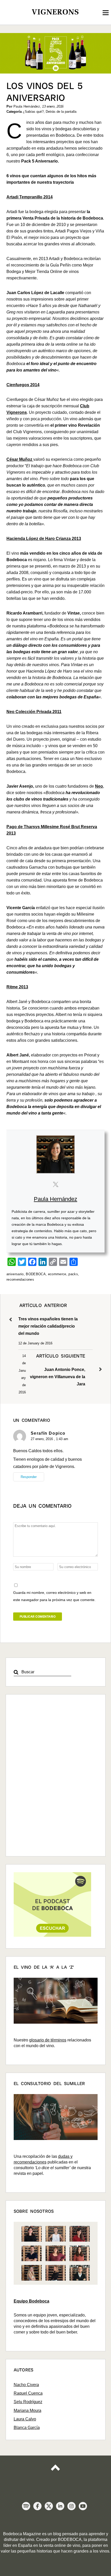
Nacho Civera (26, 2385)
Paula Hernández (55, 1199)
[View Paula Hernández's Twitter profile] (55, 1184)
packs (73, 1274)
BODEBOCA (36, 1274)
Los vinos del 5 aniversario (45, 92)
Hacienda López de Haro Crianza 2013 (44, 539)
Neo (99, 786)
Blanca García (27, 2428)
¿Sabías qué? (33, 112)
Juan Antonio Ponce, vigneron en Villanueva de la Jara (58, 1370)
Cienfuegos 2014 (23, 385)
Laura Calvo (25, 2419)
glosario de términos (48, 2040)
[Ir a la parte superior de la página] (55, 2471)
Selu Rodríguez (28, 2402)
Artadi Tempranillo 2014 (30, 197)
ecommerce (57, 1274)
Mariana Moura (27, 2411)
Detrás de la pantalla (61, 112)
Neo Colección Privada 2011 (34, 712)
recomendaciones (20, 1279)
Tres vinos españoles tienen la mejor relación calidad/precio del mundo (48, 1319)
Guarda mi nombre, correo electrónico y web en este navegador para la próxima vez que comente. (54, 1596)
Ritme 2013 (17, 987)
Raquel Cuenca (28, 2393)
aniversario (15, 1274)
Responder (29, 1477)
